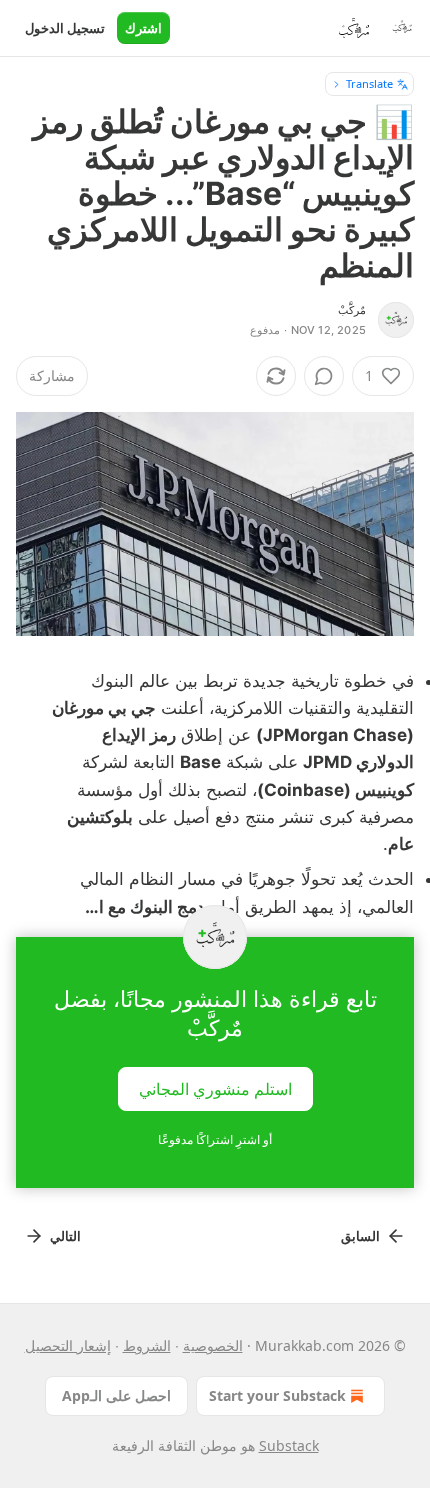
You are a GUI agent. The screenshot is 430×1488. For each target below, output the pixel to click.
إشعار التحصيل (68, 1345)
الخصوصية (213, 1345)
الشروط (147, 1345)
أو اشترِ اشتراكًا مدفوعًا (215, 1139)
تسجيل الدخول (65, 28)
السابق (360, 1236)
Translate (369, 83)
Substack (289, 1445)
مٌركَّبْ (352, 310)
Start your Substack (277, 1395)
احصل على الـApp (116, 1395)
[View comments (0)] (324, 376)
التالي (65, 1236)
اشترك (143, 28)
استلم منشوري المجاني (215, 1088)
